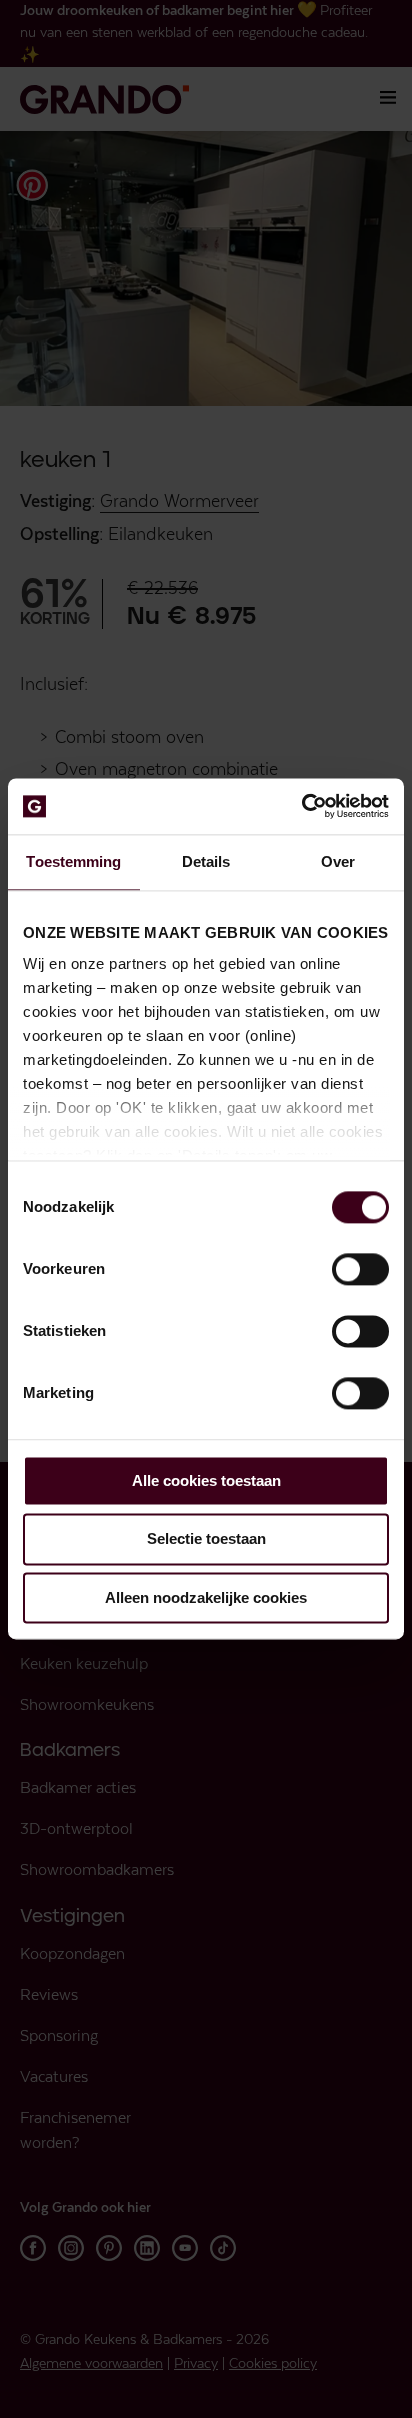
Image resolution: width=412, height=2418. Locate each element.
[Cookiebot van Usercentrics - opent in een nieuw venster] (301, 806)
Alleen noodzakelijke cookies (206, 1597)
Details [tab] (206, 861)
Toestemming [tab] (73, 861)
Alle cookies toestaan (206, 1480)
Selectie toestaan (206, 1539)
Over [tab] (338, 861)
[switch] (360, 1269)
